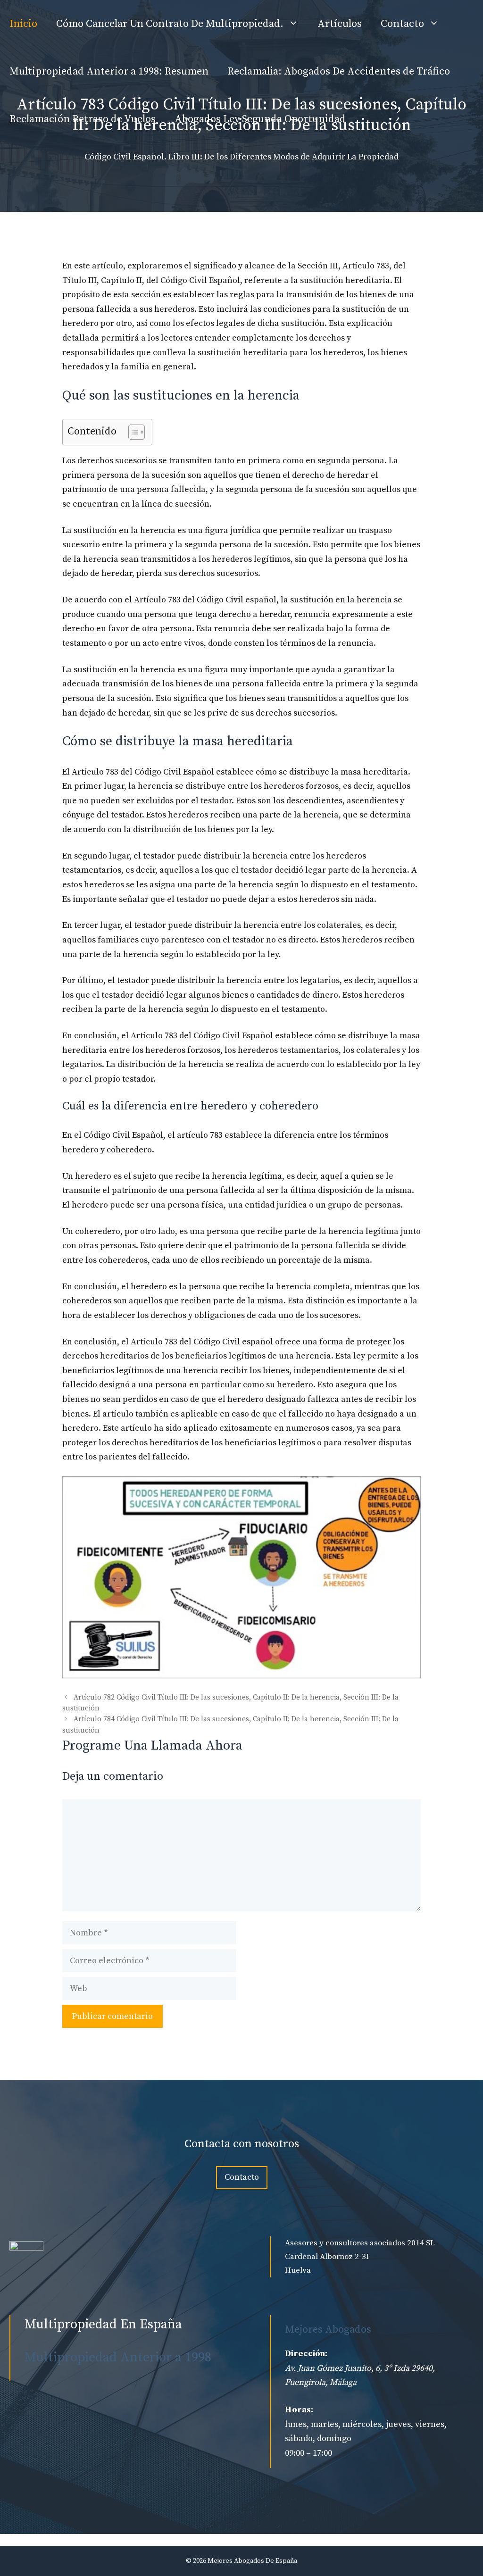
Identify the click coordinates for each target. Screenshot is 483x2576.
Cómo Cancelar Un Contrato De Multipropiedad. (170, 24)
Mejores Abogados (328, 2330)
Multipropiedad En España (103, 2324)
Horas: (299, 2410)
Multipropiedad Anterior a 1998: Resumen (109, 71)
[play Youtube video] (241, 1577)
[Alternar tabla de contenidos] (132, 432)
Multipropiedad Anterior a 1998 (118, 2357)
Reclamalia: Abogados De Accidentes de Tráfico (339, 71)
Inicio (23, 24)
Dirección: (306, 2354)
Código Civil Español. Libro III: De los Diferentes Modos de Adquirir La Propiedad (241, 157)
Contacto (402, 24)
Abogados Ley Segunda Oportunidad (260, 119)
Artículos (340, 24)
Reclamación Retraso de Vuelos (83, 119)
